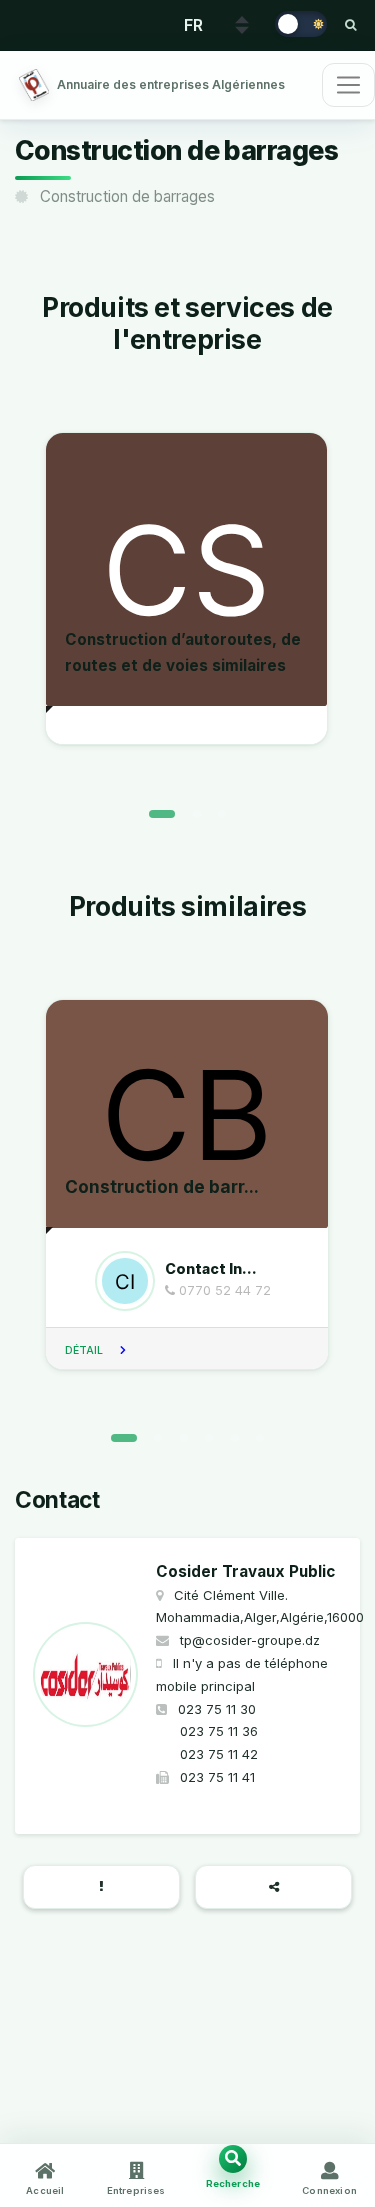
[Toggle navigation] (348, 85)
